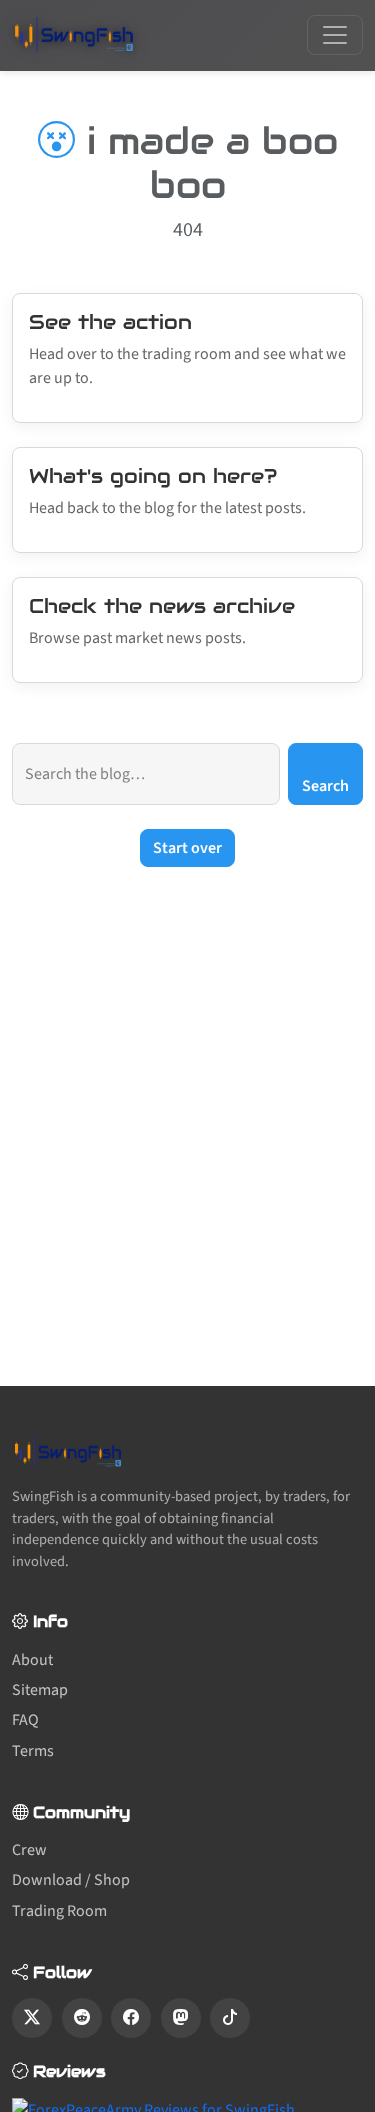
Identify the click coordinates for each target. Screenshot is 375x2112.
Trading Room (59, 1911)
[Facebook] (131, 2018)
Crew (29, 1850)
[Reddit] (82, 2018)
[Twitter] (32, 2018)
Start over (187, 848)
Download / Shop (71, 1880)
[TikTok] (230, 2018)
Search (325, 786)
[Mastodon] (181, 2018)
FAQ (25, 1720)
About (32, 1660)
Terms (33, 1751)
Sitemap (40, 1690)
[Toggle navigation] (335, 35)
